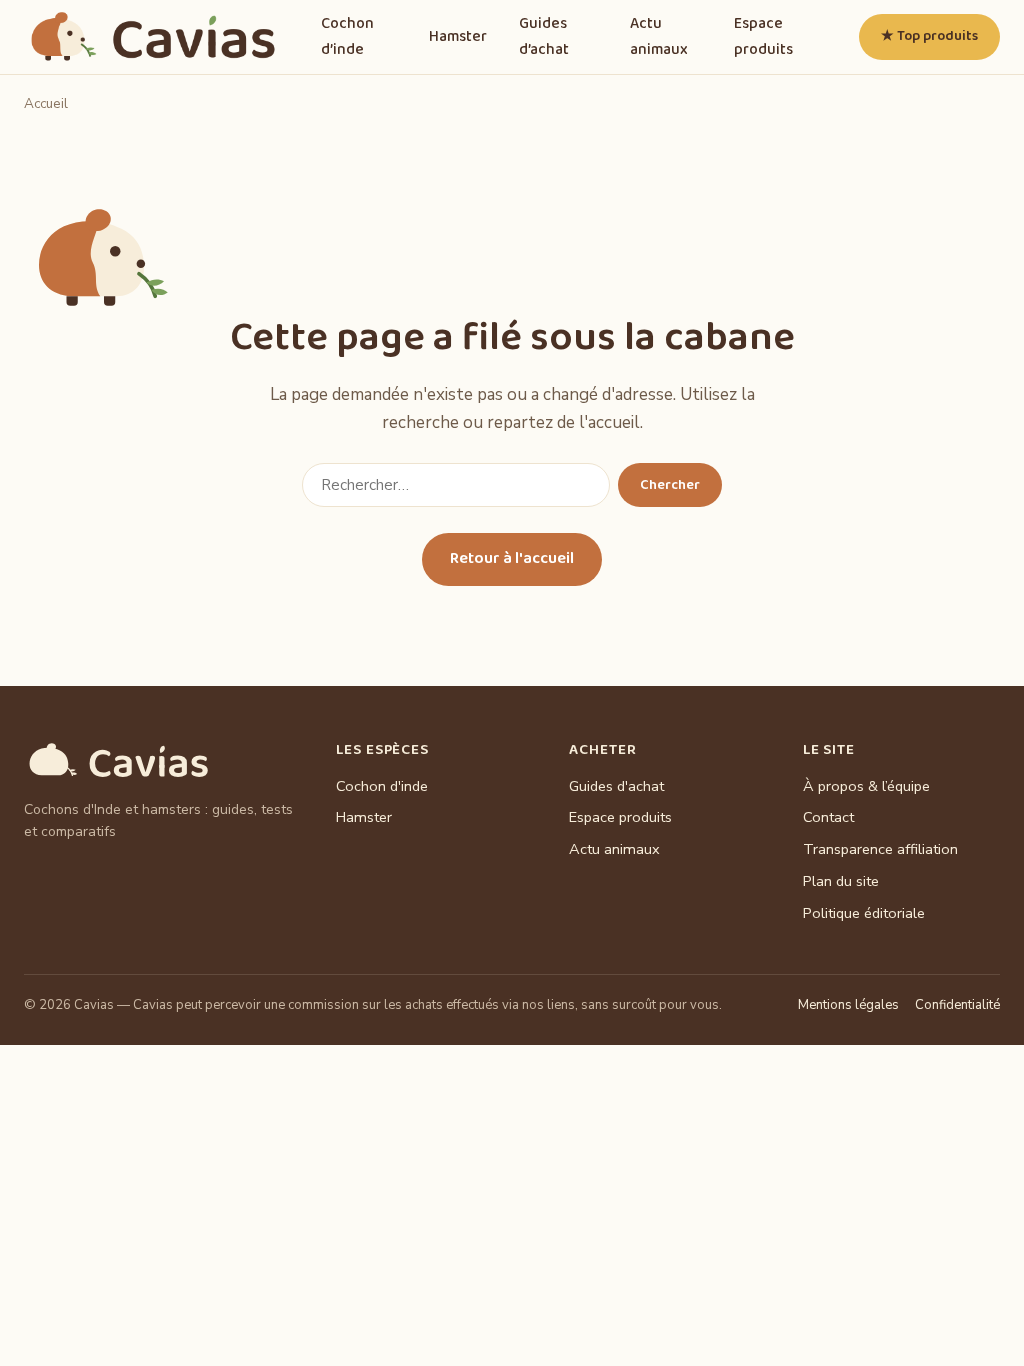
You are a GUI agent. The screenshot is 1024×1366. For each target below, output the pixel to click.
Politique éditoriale (864, 913)
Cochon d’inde (347, 36)
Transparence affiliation (880, 849)
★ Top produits (929, 36)
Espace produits (763, 36)
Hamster (458, 36)
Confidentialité (957, 1005)
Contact (828, 817)
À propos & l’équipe (866, 786)
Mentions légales (848, 1005)
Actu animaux (659, 36)
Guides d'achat (616, 786)
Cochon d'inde (382, 786)
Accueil (46, 103)
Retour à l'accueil (512, 558)
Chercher (670, 485)
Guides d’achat (544, 36)
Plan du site (841, 881)
